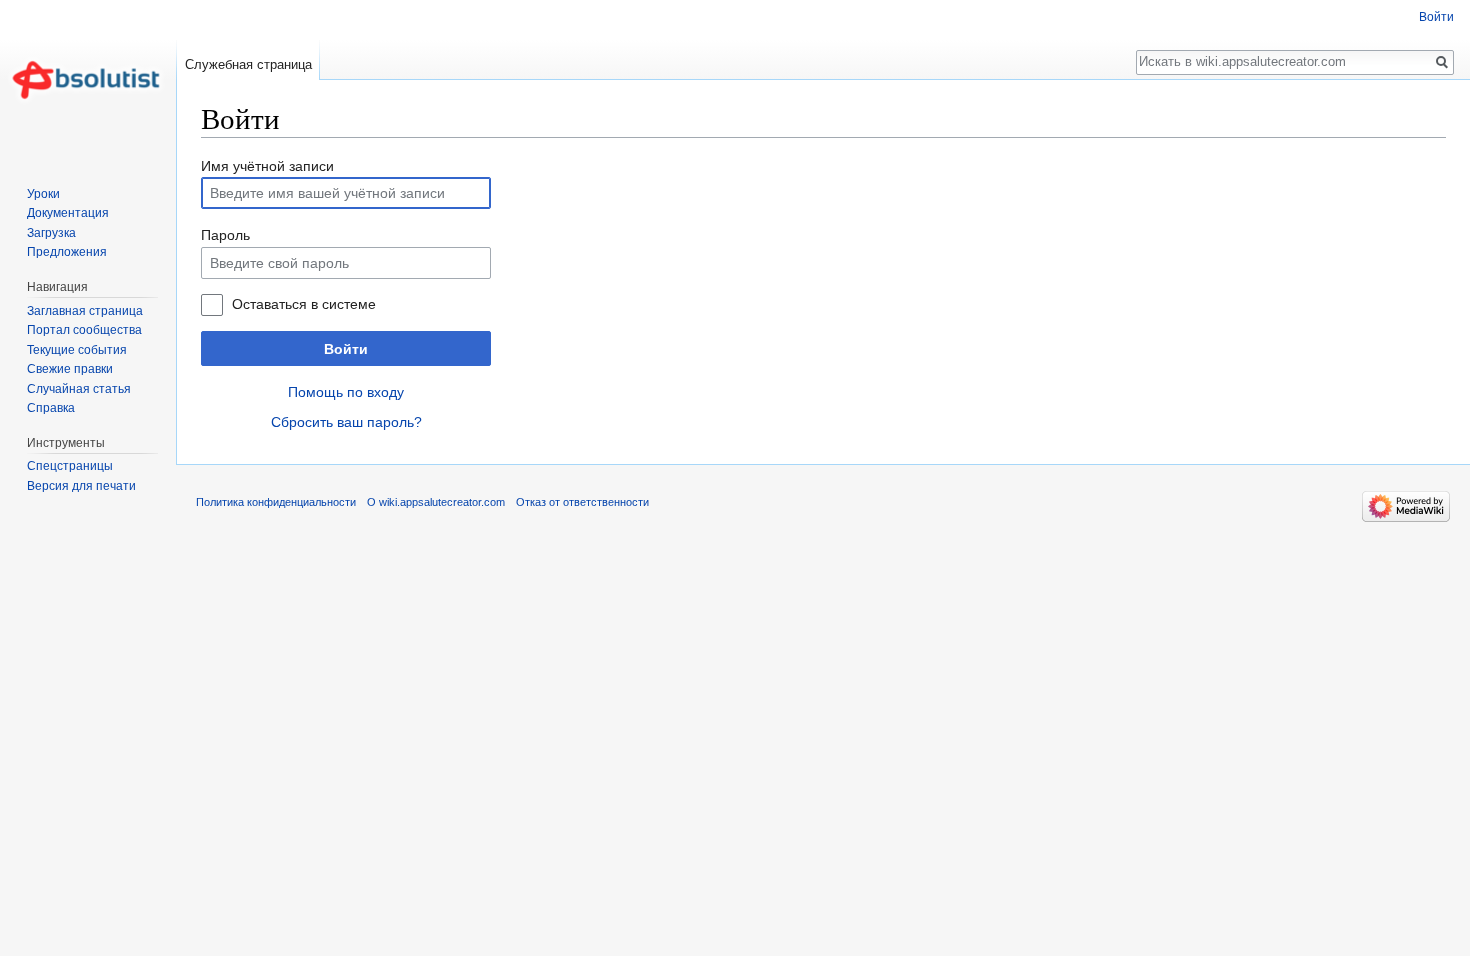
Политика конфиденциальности (276, 502)
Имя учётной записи (267, 166)
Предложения (67, 252)
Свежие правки (70, 369)
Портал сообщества (84, 330)
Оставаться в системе (304, 304)
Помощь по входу (346, 392)
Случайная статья (79, 389)
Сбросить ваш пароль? (346, 422)
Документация (68, 213)
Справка (51, 408)
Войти (346, 349)
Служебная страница (248, 64)
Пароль (225, 235)
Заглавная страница (85, 311)
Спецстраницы (70, 466)
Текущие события (77, 350)
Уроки (43, 194)
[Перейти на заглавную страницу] (88, 80)
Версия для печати (81, 486)
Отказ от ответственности (582, 502)
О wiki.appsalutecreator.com (436, 502)
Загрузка (51, 233)
